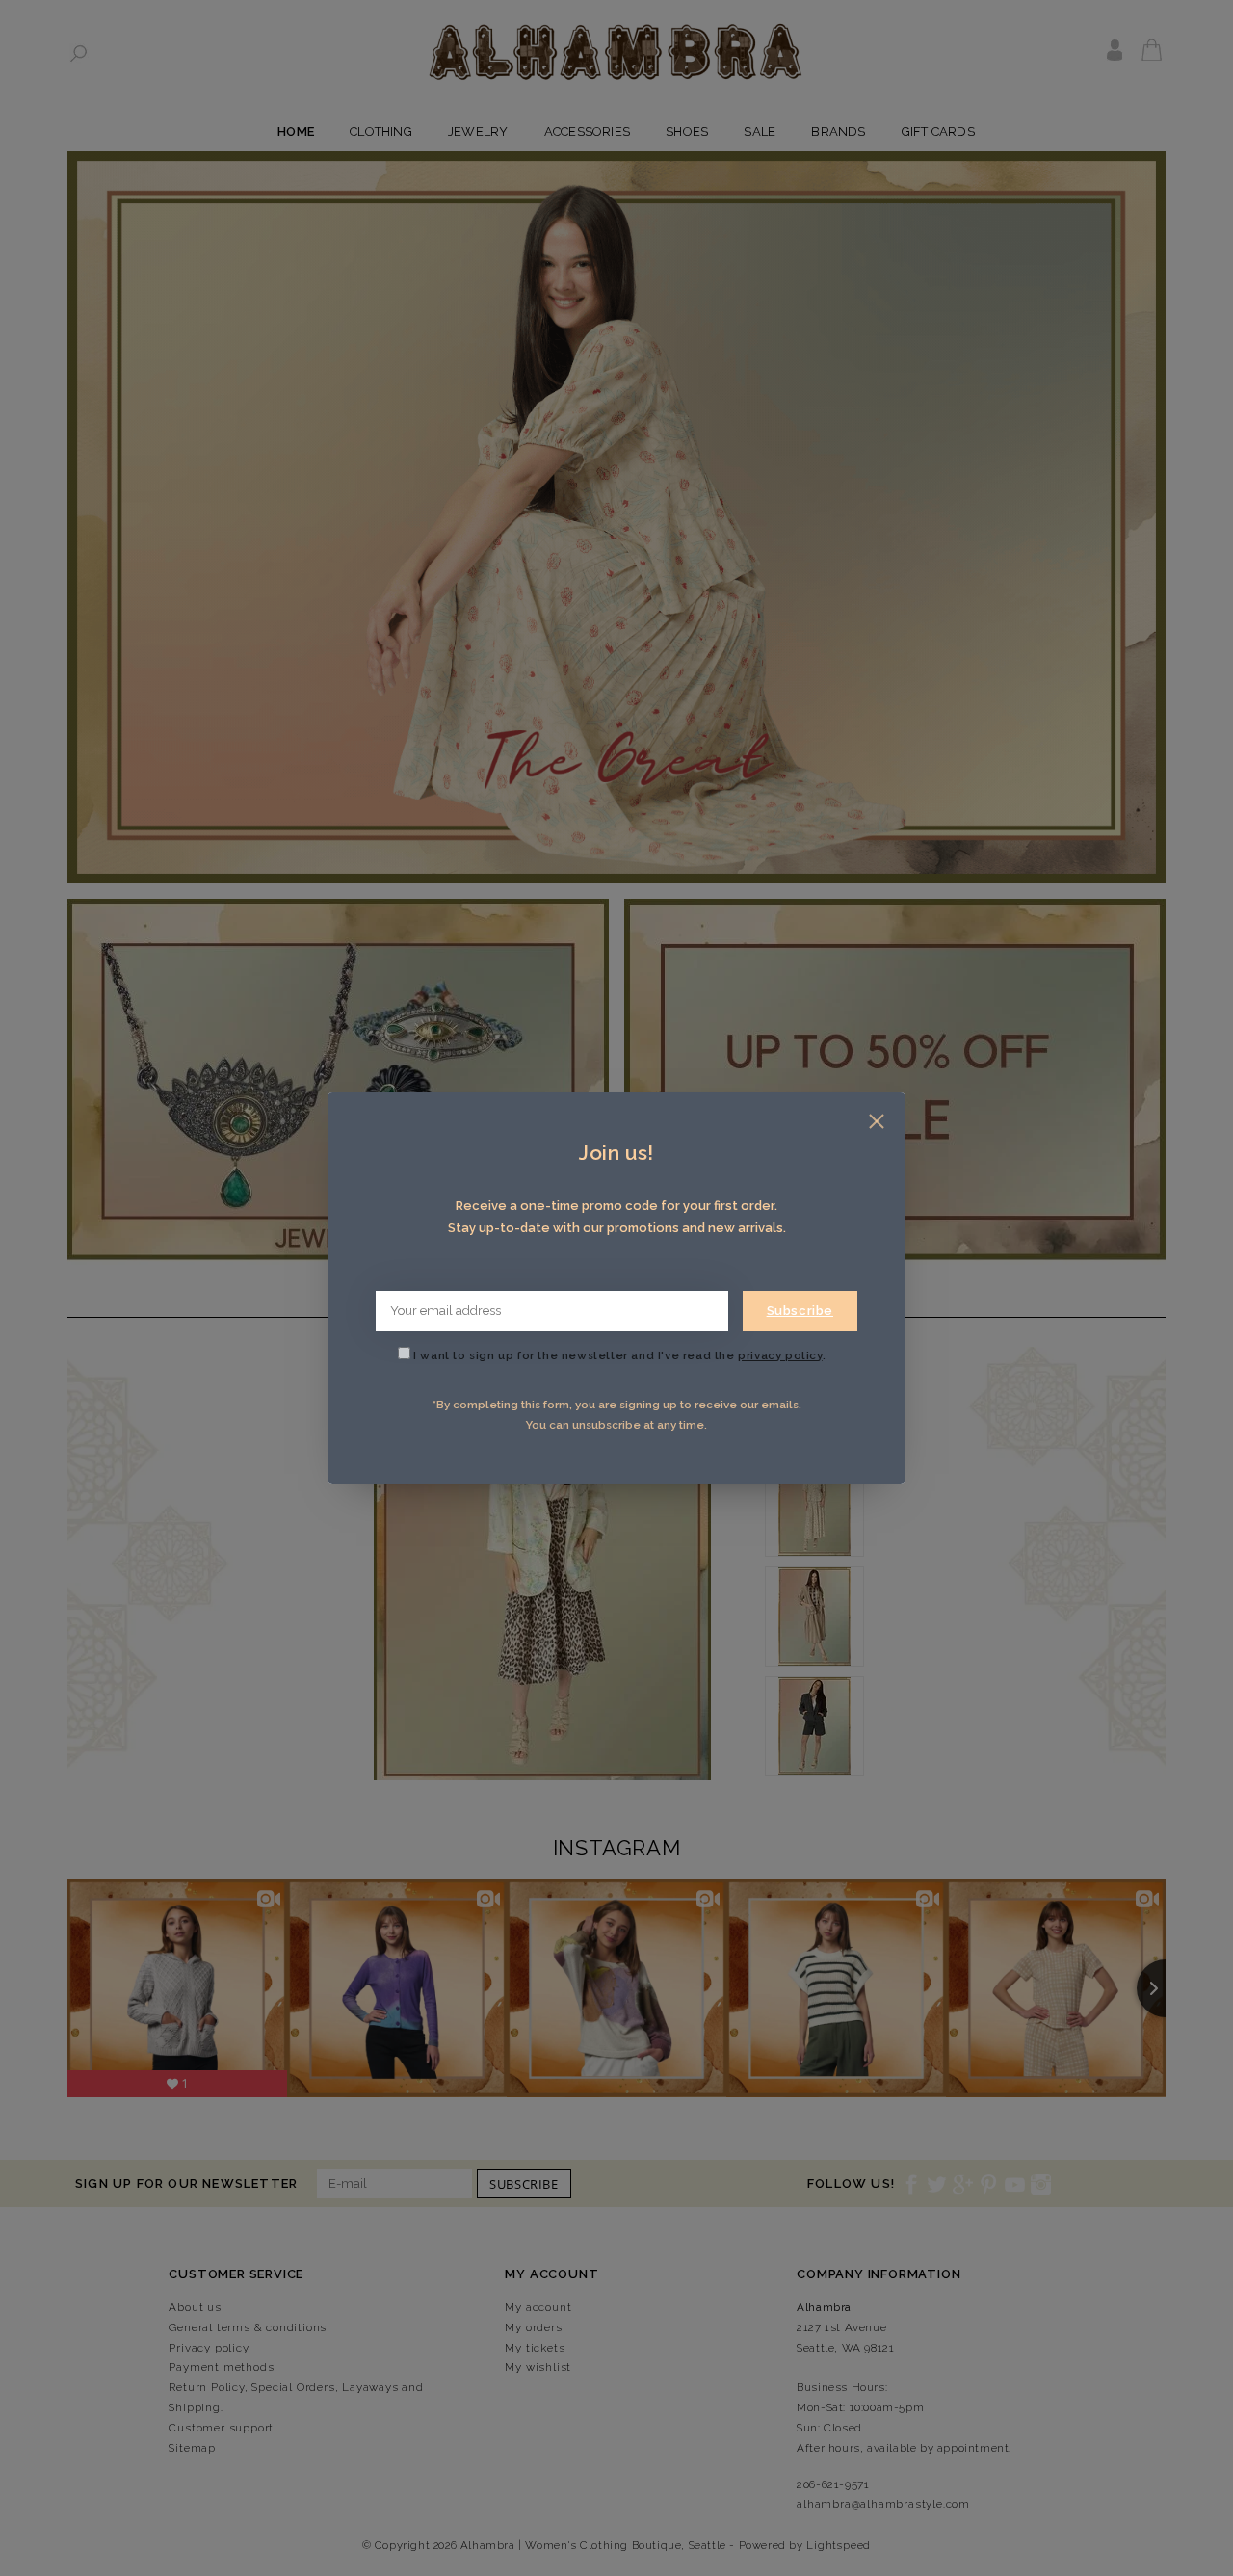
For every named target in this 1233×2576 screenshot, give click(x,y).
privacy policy (780, 1355)
